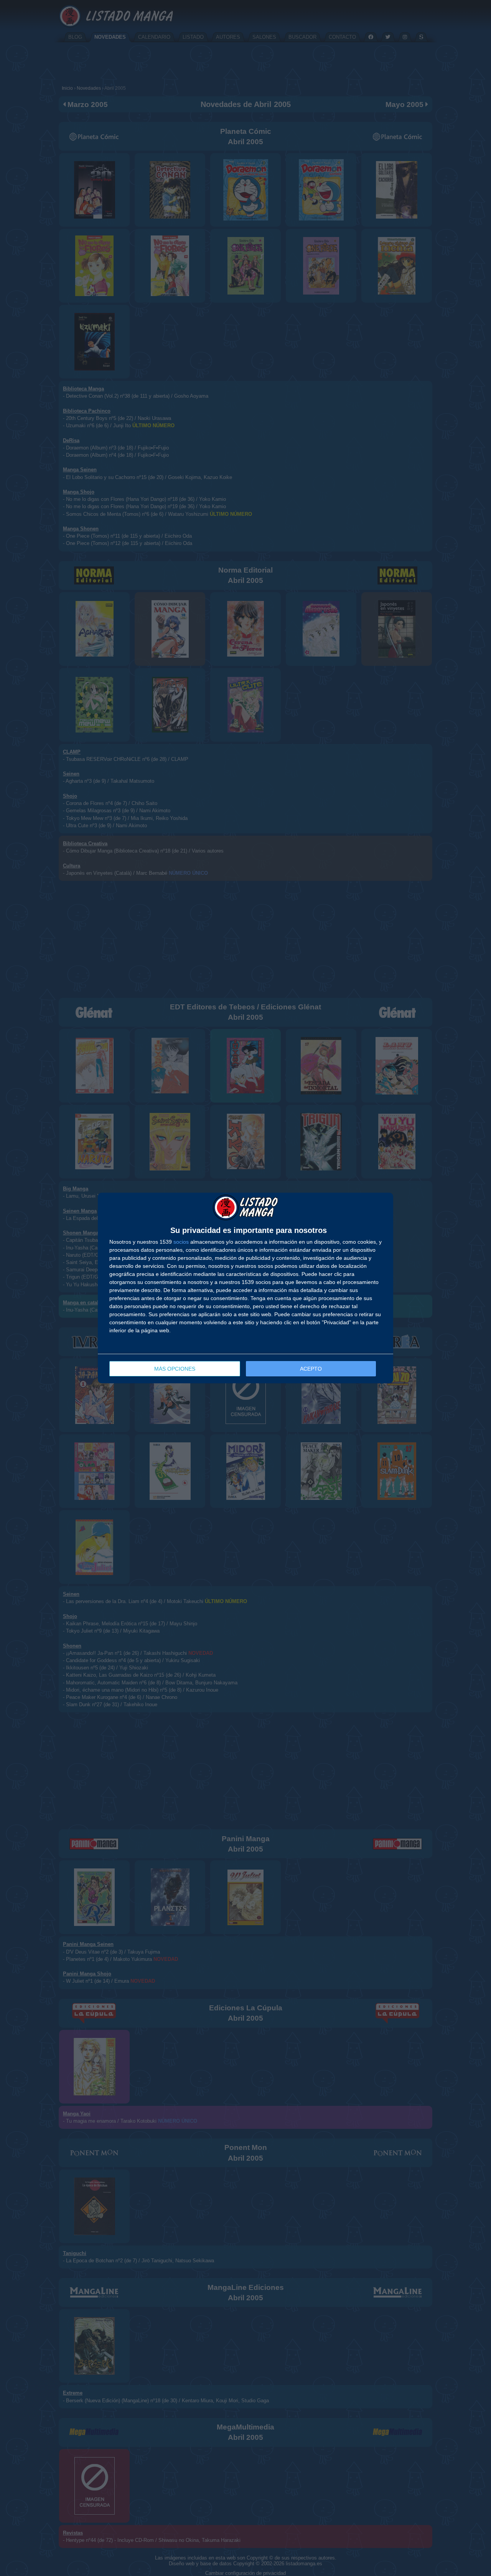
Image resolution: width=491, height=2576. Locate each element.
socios (181, 1242)
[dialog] (245, 1288)
